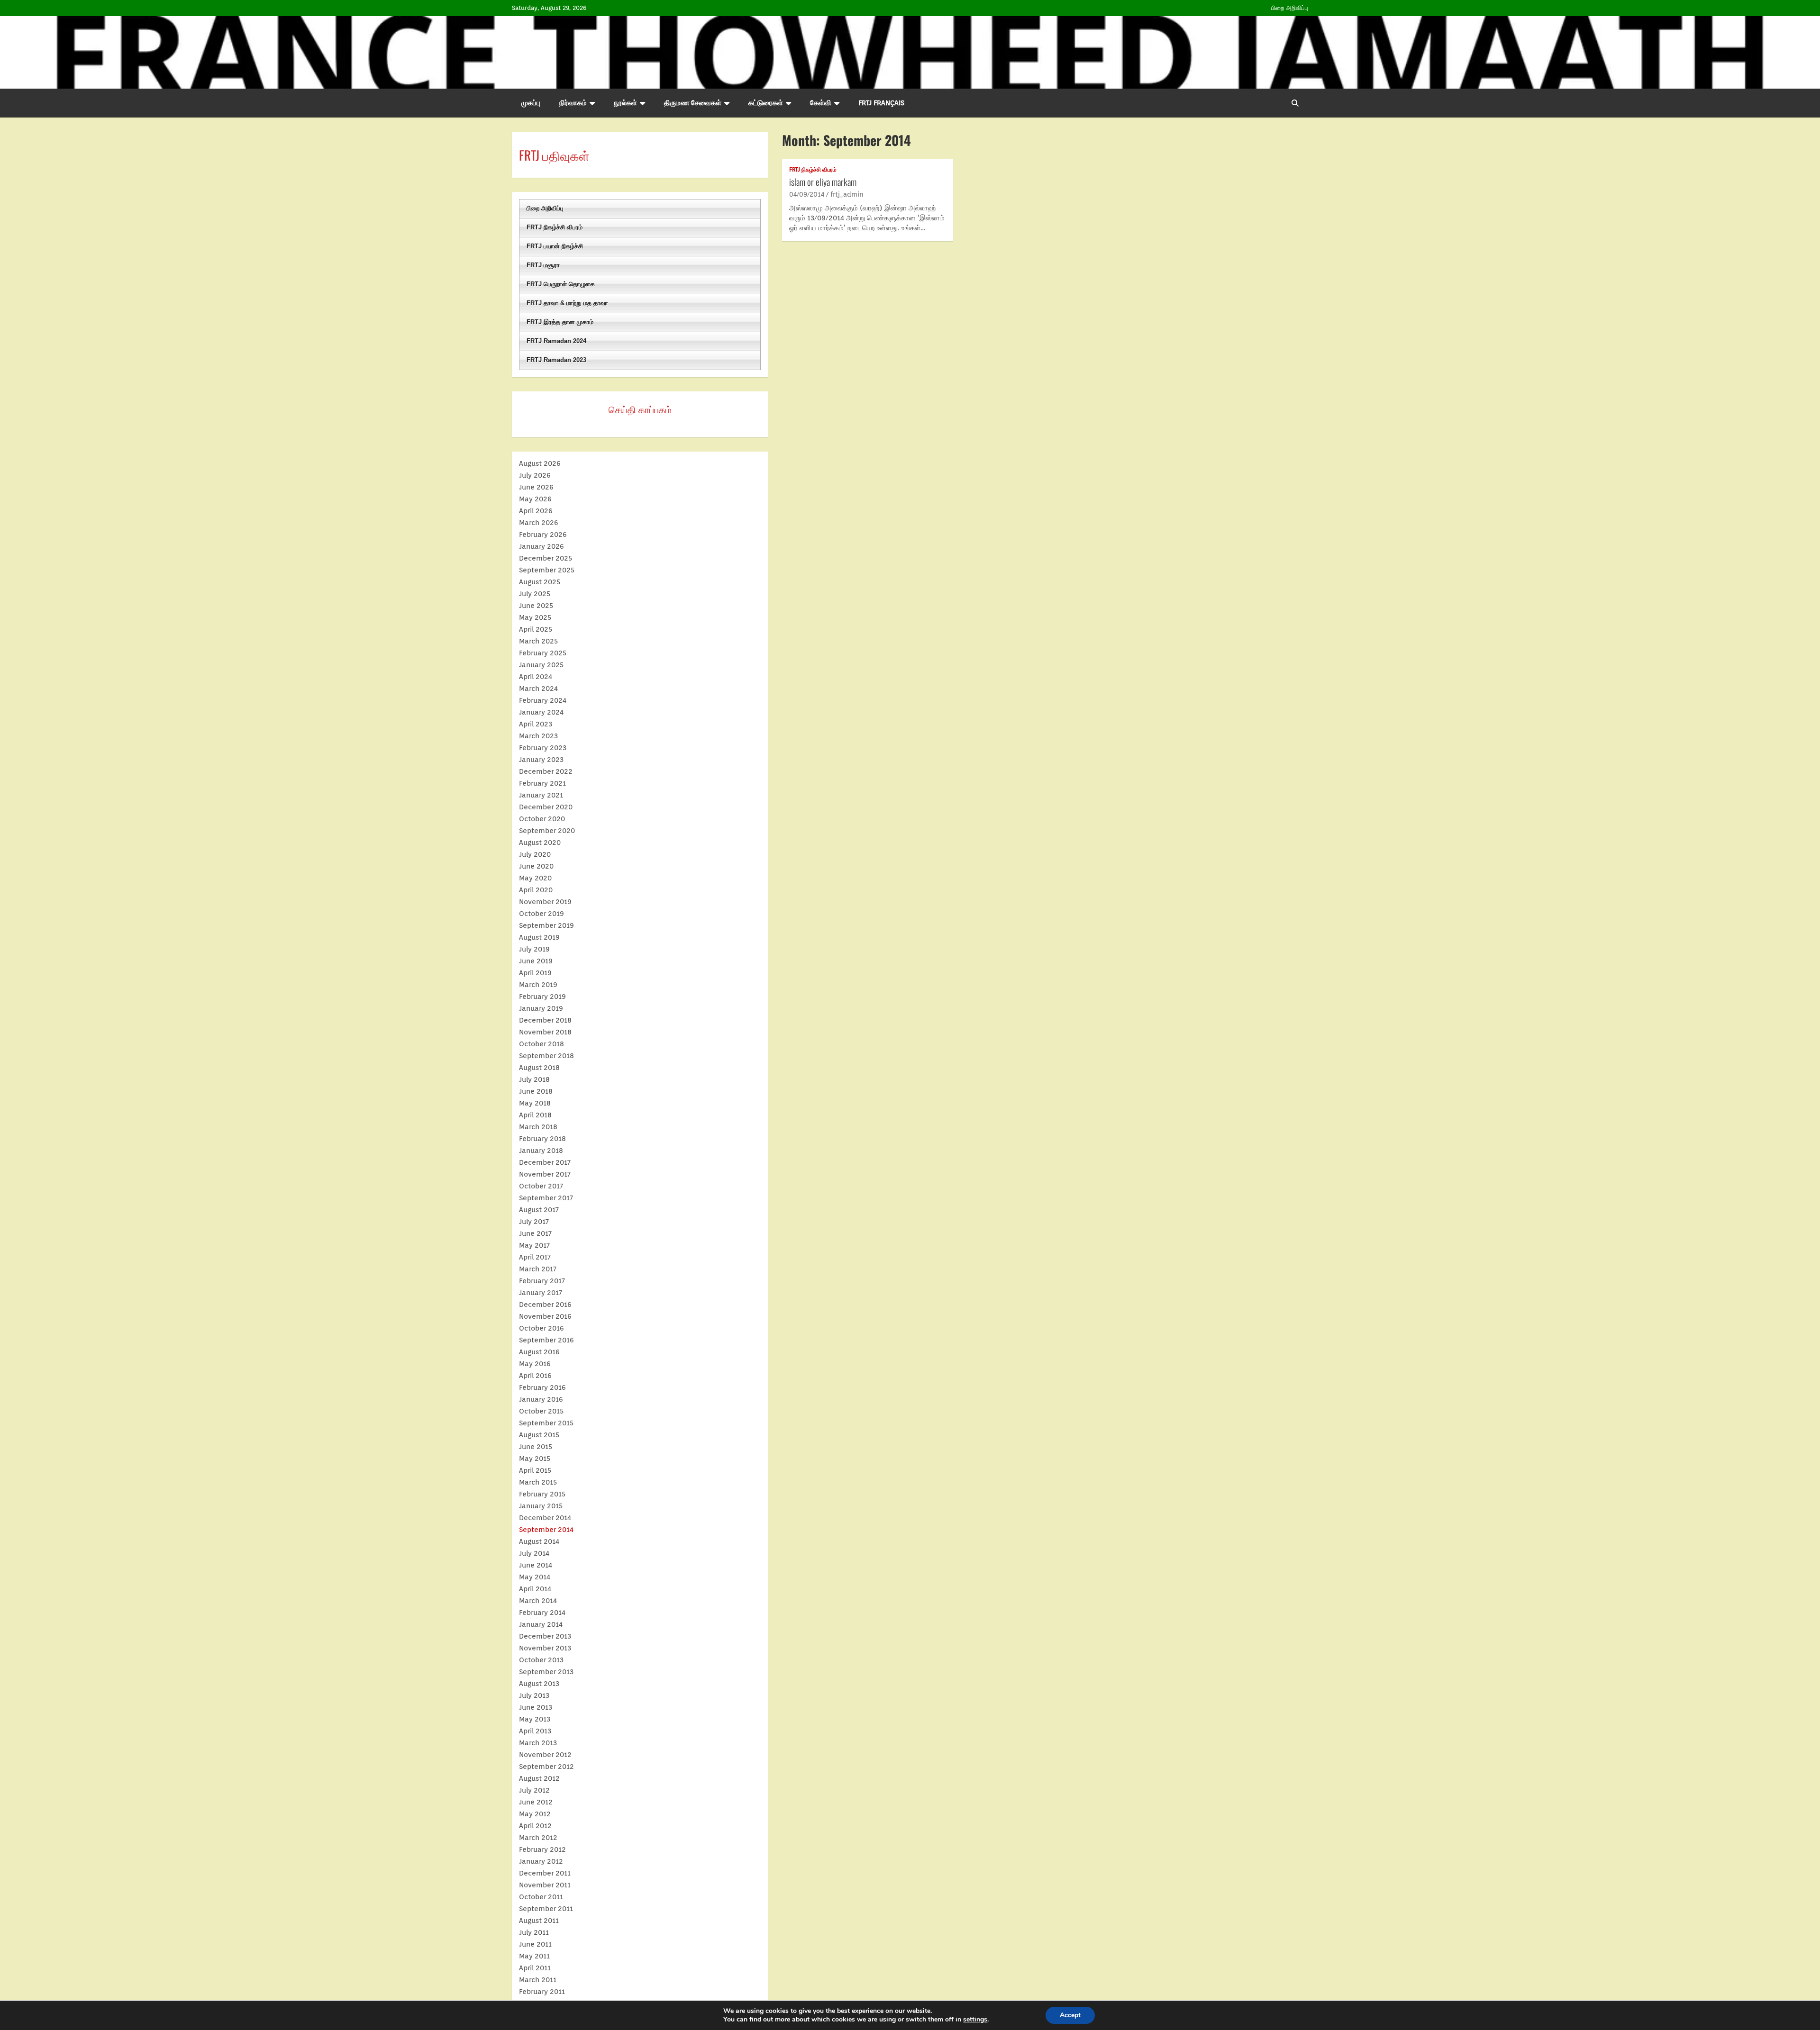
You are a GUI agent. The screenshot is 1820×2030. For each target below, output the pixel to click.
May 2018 (535, 1103)
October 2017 (541, 1186)
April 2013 (535, 1731)
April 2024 (536, 677)
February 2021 (542, 783)
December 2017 (545, 1162)
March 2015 (538, 1482)
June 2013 (536, 1707)
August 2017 (539, 1210)
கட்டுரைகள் (766, 103)
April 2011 (535, 1968)
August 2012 (539, 1778)
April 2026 (536, 511)
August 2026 (540, 463)
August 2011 (539, 1921)
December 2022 (546, 771)
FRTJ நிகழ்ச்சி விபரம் (813, 169)
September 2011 (546, 1909)
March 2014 (538, 1601)
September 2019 (546, 925)
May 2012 (535, 1814)
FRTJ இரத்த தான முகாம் (560, 322)
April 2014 (535, 1589)
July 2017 (534, 1222)
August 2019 (539, 937)
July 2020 (535, 854)
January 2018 (541, 1151)
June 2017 (535, 1233)
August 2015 (539, 1435)
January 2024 (541, 712)
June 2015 (536, 1447)
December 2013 (545, 1636)
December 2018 (545, 1020)
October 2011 (541, 1897)
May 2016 (535, 1364)
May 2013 (535, 1719)
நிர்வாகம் (573, 103)
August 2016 (539, 1352)
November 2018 (545, 1032)
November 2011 (545, 1885)
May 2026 (535, 499)
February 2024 (543, 700)
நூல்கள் (625, 103)
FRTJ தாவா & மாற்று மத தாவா (567, 303)
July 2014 (534, 1553)
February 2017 (542, 1281)
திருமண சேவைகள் (693, 103)
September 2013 (546, 1672)
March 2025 (538, 641)
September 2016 (546, 1340)
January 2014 (541, 1624)
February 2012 (542, 1849)
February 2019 (542, 997)
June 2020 (536, 866)
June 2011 (535, 1944)
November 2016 (545, 1316)
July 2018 (534, 1079)
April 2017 (535, 1257)
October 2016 (541, 1328)
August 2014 (539, 1541)
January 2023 (541, 760)
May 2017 (534, 1245)
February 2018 (542, 1139)
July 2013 (534, 1695)
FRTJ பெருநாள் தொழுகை (561, 284)
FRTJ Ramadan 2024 (556, 341)
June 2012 (536, 1802)
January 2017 (541, 1293)
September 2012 (546, 1767)
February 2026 (543, 535)
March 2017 (538, 1269)
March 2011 (538, 1980)
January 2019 (541, 1008)
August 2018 (539, 1068)
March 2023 (538, 736)
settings (975, 2020)
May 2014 (535, 1577)
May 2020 (535, 878)
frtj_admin (847, 194)
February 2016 (542, 1387)
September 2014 (546, 1530)
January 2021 (541, 795)
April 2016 (535, 1376)
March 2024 (538, 689)
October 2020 (542, 819)
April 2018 (535, 1115)
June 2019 (536, 961)
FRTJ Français (881, 103)
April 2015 (535, 1470)
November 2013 (545, 1648)
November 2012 (545, 1755)
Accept (1070, 2015)
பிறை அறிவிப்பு (1290, 8)
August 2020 (540, 843)
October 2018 (541, 1044)
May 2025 (535, 617)
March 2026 (539, 523)
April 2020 (536, 890)
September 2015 (546, 1423)
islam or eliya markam (823, 181)
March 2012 (538, 1838)
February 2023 (543, 748)
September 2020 (547, 831)
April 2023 (536, 724)
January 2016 (541, 1399)
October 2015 (541, 1411)
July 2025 (535, 594)
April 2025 (536, 629)
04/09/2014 (807, 194)
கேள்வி (821, 103)
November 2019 (545, 902)
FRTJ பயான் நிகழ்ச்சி (555, 246)
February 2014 (542, 1613)
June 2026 (536, 487)
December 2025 (546, 558)
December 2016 (545, 1305)
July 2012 (534, 1790)
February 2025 (543, 653)
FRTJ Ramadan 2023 (556, 360)
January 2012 (541, 1861)
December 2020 (546, 807)
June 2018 (536, 1091)
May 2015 (535, 1459)
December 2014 (545, 1518)
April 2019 (535, 973)
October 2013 (541, 1660)
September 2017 (546, 1198)
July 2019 (534, 949)
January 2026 (541, 546)
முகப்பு (531, 103)
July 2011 (534, 1932)
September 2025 (547, 570)
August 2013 (539, 1684)
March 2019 (538, 985)
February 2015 (542, 1494)
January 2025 (541, 665)
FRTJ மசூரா (543, 265)
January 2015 (541, 1506)
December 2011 (545, 1873)
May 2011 (534, 1956)
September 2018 (546, 1056)
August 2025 (540, 582)
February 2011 (542, 1992)
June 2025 (536, 606)
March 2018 (538, 1127)
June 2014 (536, 1565)
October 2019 (541, 914)
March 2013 (538, 1743)
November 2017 (545, 1174)
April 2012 (535, 1826)
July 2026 (535, 475)
